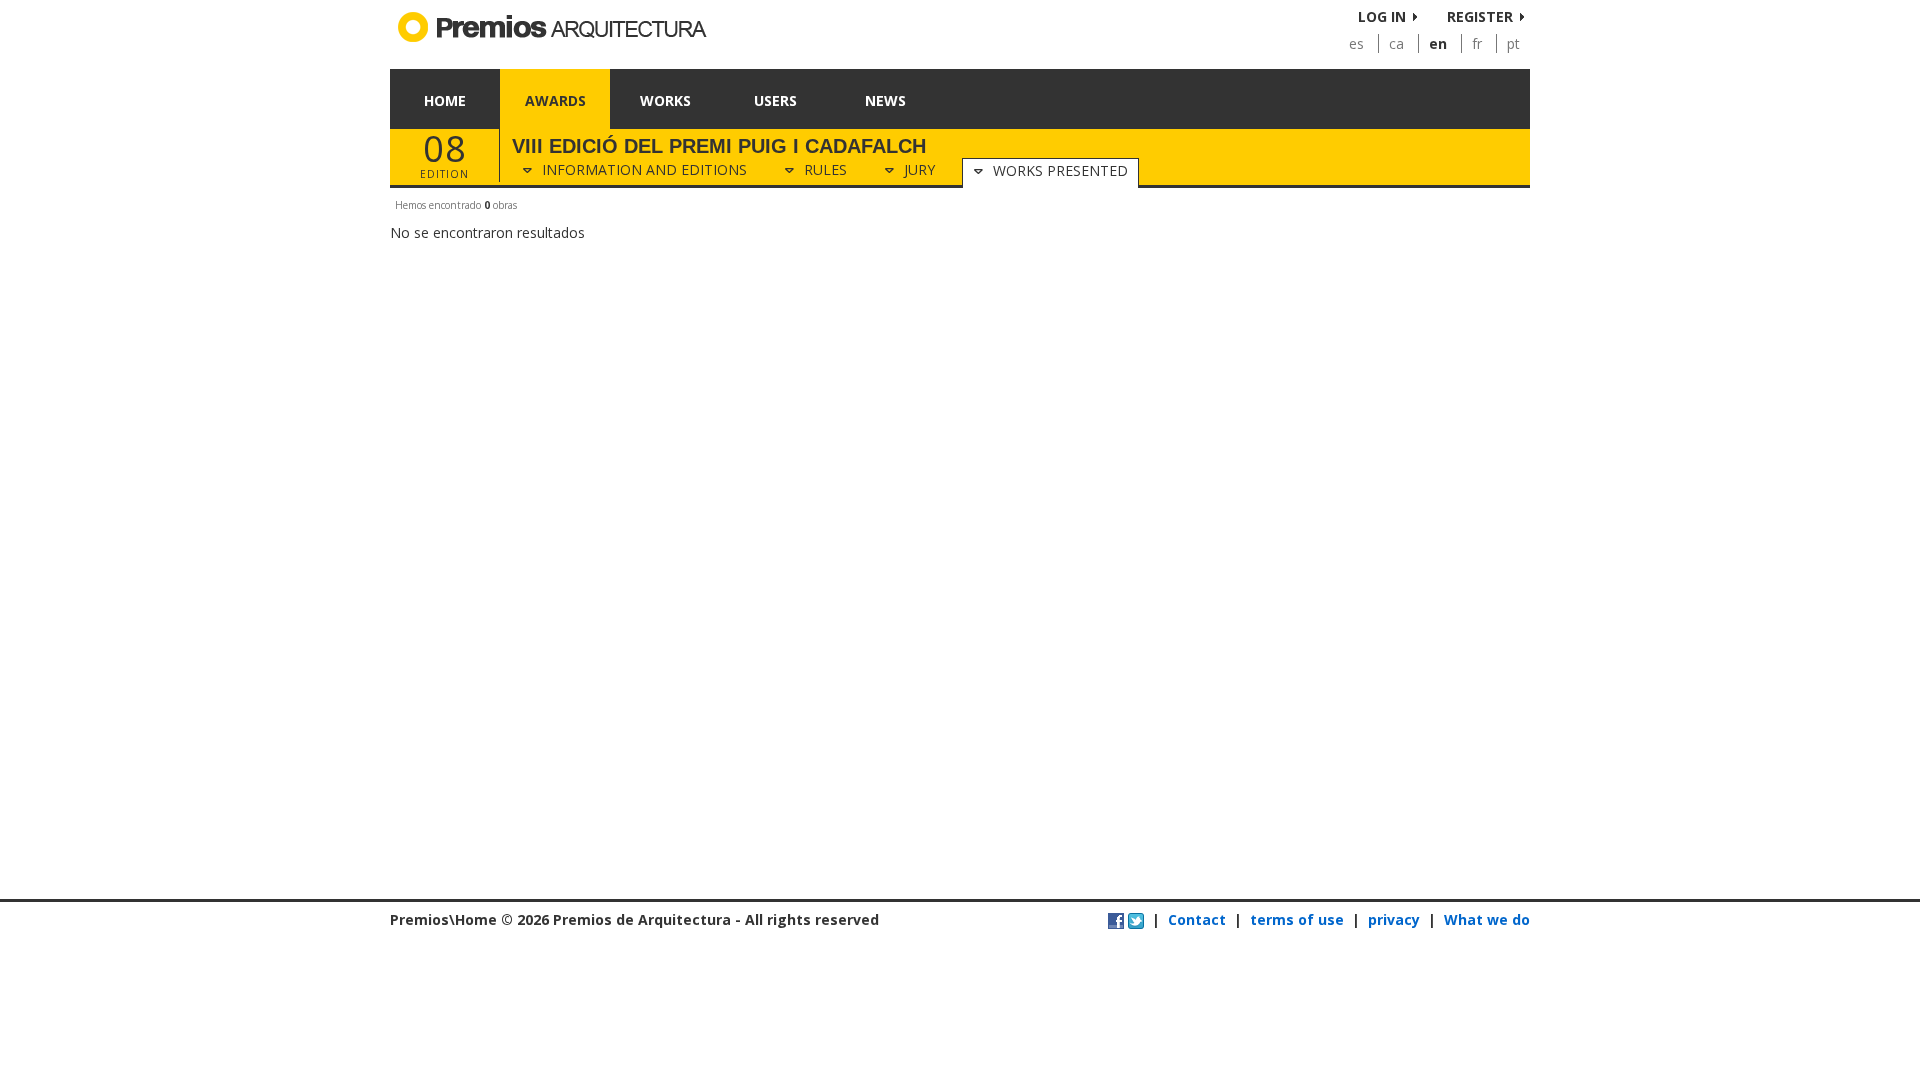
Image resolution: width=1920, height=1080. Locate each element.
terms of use (1297, 919)
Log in (1382, 16)
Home (445, 100)
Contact (1197, 919)
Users (775, 100)
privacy (1394, 919)
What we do (1487, 919)
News (885, 100)
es (1356, 43)
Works (665, 100)
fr (1477, 43)
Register (1480, 16)
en (1438, 43)
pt (1513, 43)
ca (1396, 43)
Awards (555, 100)
